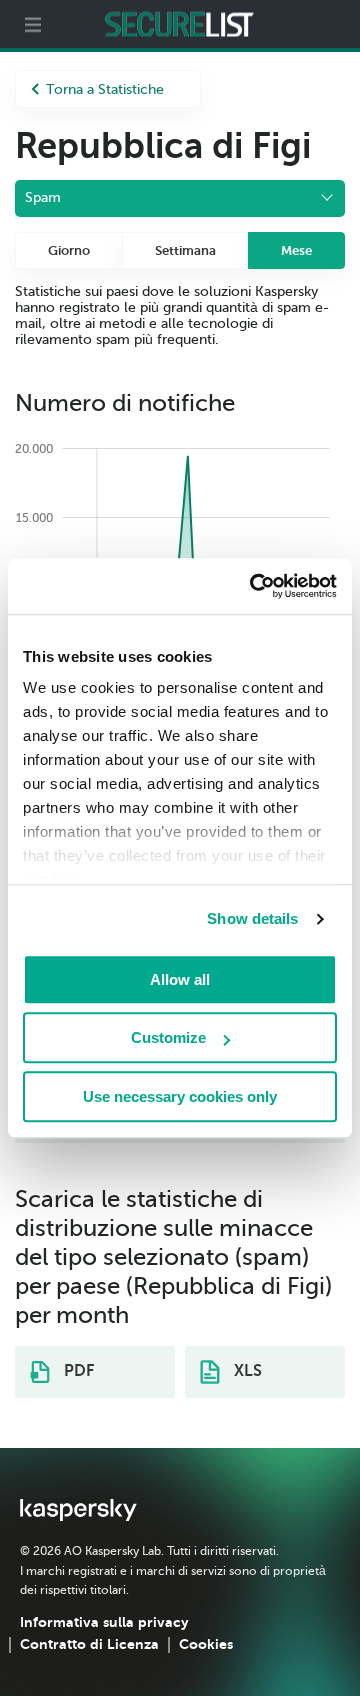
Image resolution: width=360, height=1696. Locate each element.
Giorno (69, 250)
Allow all (180, 979)
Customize (168, 1037)
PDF (77, 1371)
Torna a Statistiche (105, 89)
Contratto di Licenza (89, 1644)
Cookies (206, 1644)
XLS (246, 1371)
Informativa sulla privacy (104, 1622)
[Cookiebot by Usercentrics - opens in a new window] (254, 586)
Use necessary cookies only (180, 1096)
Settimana (185, 250)
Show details (252, 918)
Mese (296, 250)
